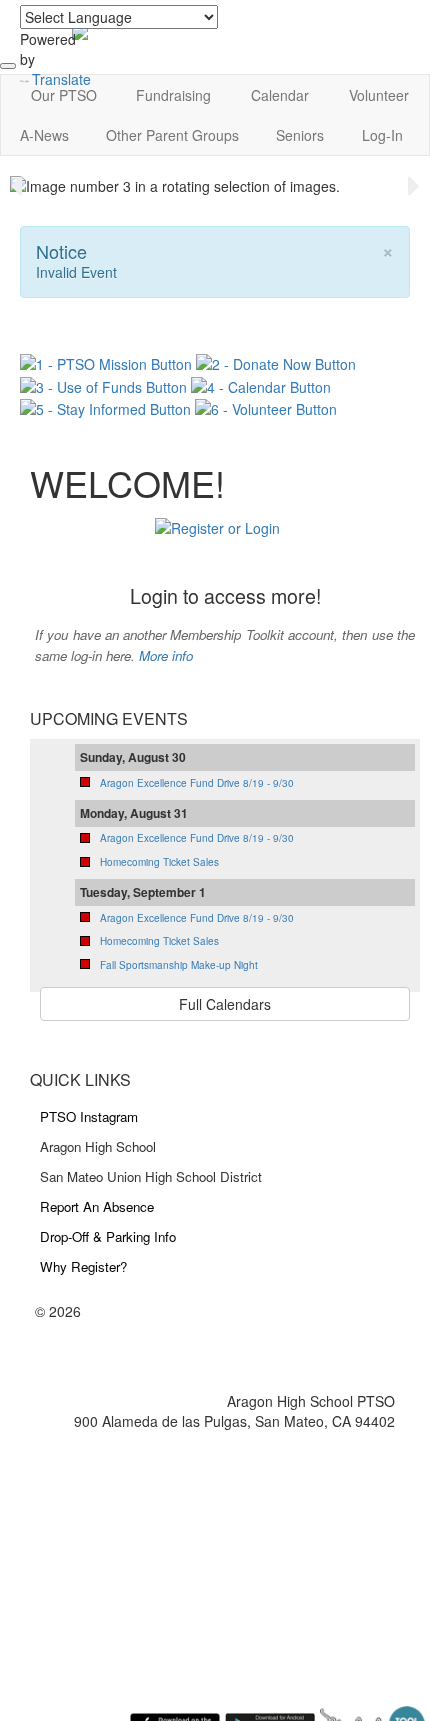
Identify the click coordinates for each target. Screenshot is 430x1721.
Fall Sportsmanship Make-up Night (179, 965)
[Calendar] (261, 384)
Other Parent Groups (172, 135)
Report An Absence (97, 1206)
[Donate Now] (276, 362)
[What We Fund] (103, 384)
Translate (61, 79)
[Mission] (108, 362)
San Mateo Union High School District (151, 1176)
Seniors (300, 135)
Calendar (280, 95)
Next (414, 186)
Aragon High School (98, 1146)
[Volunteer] (266, 407)
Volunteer (379, 95)
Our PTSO (64, 95)
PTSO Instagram (89, 1116)
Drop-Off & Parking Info (108, 1236)
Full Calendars (225, 1004)
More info (166, 655)
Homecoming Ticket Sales (159, 862)
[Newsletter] (105, 407)
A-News (44, 135)
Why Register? (83, 1266)
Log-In (382, 135)
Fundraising (173, 95)
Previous (16, 186)
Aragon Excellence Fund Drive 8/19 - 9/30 (197, 783)
